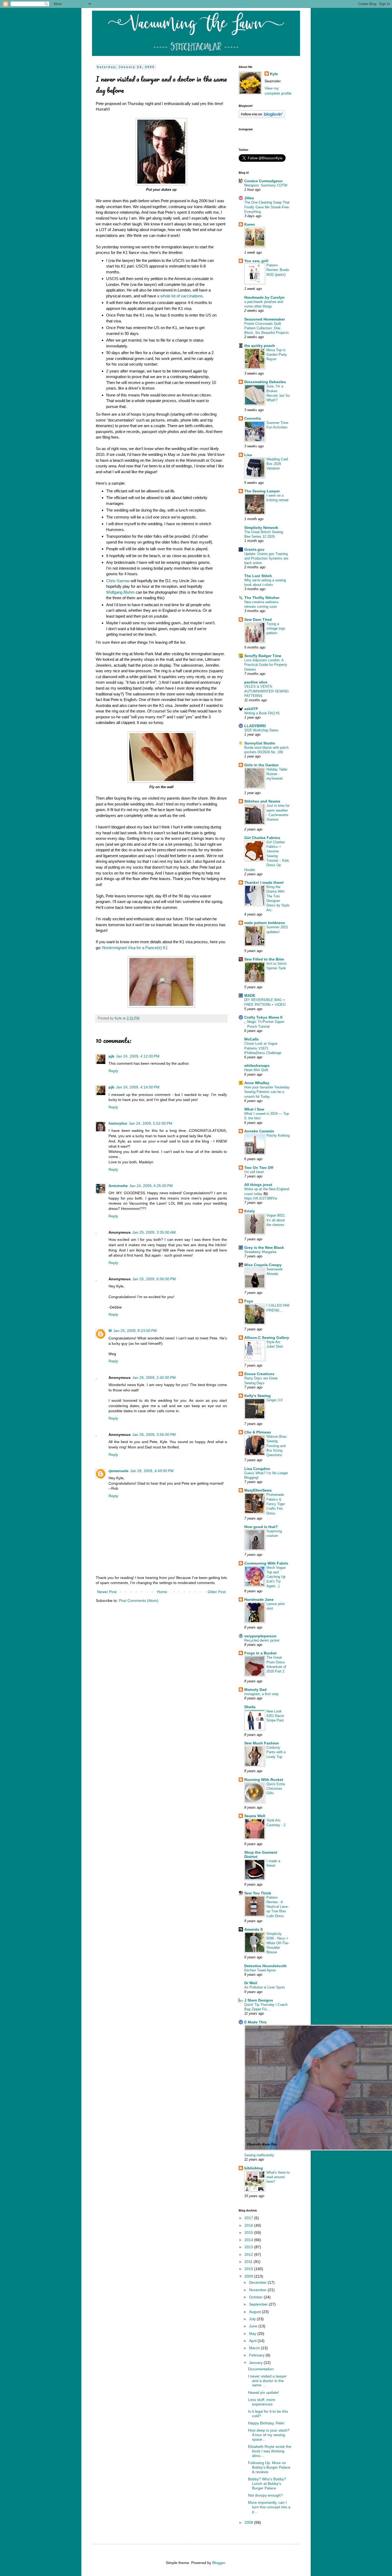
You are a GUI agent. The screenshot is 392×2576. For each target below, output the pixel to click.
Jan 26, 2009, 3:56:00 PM (154, 1435)
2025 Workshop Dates (261, 730)
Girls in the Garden (261, 765)
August (255, 2312)
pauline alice (256, 682)
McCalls (251, 1039)
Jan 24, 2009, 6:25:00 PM (151, 1186)
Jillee (249, 198)
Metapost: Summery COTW (266, 185)
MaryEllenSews (258, 1490)
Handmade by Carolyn (264, 297)
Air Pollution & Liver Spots (265, 1987)
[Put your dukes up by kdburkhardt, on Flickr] (161, 184)
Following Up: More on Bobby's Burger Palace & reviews (269, 2467)
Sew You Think (258, 1893)
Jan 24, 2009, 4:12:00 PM (138, 1056)
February (257, 2355)
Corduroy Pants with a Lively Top (276, 1752)
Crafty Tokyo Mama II (263, 1017)
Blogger (219, 2563)
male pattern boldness (265, 923)
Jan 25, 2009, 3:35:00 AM (154, 1232)
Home (162, 1592)
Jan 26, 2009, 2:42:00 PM (154, 1378)
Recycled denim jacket (262, 1640)
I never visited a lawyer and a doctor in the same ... (267, 2381)
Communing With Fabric (266, 1563)
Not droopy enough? (265, 2495)
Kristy (250, 1211)
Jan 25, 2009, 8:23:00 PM (135, 1331)
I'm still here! (254, 1172)
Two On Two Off (259, 1168)
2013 (249, 2247)
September (259, 2304)
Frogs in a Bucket (260, 1653)
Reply (113, 1071)
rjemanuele (119, 1471)
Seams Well (255, 1816)
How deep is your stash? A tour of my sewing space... (269, 2435)
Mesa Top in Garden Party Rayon (277, 355)
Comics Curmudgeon (263, 181)
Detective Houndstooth (265, 1966)
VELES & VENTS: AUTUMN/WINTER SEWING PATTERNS (267, 691)
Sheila (250, 1707)
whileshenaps (257, 1066)
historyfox (118, 1123)
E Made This (255, 2022)
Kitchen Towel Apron (260, 1970)
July (253, 2319)
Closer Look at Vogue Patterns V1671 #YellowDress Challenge (263, 1048)
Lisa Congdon (257, 1469)
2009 (249, 2276)
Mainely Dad (255, 1690)
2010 (249, 2269)
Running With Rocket (264, 1780)
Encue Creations (259, 1374)
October (256, 2297)
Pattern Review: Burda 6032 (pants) (278, 270)
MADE (250, 995)
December (258, 2282)
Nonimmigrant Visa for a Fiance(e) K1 (135, 948)
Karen (250, 224)
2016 (249, 2225)
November (258, 2290)
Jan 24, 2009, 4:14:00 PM (138, 1087)
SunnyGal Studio (260, 743)
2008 (249, 2522)
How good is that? (261, 1527)
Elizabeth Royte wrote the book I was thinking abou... (270, 2451)
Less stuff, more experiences (262, 2402)
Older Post (217, 1592)
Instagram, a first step (261, 1694)
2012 (249, 2254)
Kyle (274, 74)
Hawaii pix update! (263, 2392)
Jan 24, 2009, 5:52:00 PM (151, 1123)
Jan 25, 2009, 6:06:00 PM (154, 1279)
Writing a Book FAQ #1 (262, 713)
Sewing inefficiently (259, 2155)
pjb (111, 1056)
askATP (251, 709)
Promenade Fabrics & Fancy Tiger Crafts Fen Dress (276, 1504)
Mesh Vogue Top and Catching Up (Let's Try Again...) (276, 1577)
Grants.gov (254, 549)
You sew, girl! (256, 261)
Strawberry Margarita (260, 1252)
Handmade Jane (259, 1599)
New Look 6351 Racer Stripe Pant (275, 1716)
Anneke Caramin (259, 1131)
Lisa (248, 455)
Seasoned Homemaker (265, 319)
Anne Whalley (257, 1083)
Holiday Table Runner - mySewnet (277, 774)
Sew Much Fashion (262, 1743)
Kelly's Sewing (257, 1396)
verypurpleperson (260, 1636)
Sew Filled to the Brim (264, 959)
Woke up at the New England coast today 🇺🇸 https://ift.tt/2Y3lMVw (267, 1194)
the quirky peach (260, 346)
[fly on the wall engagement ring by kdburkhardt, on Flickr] (161, 781)
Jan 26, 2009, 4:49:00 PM (152, 1471)
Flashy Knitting (278, 1135)
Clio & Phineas (258, 1432)
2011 (249, 2262)
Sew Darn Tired (258, 619)
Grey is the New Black (264, 1248)
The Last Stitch (258, 576)
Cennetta (253, 418)
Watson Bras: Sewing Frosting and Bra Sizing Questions (277, 1446)
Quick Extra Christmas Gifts (276, 1789)
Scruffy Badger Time (263, 656)
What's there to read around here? (278, 2177)
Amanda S (253, 1929)
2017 (249, 2218)
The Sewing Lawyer (262, 491)
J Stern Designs (259, 2000)
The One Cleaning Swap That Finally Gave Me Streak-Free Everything (267, 207)
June (254, 2326)
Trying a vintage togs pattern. (276, 629)
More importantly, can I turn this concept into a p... (269, 2507)
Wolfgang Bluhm (120, 592)
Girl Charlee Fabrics (262, 838)
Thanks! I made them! (264, 882)
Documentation (261, 2369)
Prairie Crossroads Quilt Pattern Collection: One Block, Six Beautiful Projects (267, 328)
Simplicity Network (261, 528)
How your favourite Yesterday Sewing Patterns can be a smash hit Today (267, 1092)
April (253, 2341)
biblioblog (254, 2168)
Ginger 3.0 (274, 1400)
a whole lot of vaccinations (180, 296)
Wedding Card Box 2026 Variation (277, 464)
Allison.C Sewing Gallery (267, 1338)
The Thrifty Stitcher (262, 598)
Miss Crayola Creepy (263, 1265)
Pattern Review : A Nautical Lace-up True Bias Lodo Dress (277, 1907)
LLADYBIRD (255, 726)
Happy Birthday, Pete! (266, 2423)
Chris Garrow (118, 581)
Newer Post (107, 1592)
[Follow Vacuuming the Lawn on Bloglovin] (262, 117)
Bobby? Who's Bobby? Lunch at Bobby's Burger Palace (267, 2484)
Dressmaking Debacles (265, 382)
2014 (249, 2240)
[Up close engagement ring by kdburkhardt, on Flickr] (161, 1006)
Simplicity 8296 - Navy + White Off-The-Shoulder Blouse (278, 1943)
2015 (249, 2233)
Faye (249, 1301)
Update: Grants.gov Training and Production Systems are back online (266, 558)
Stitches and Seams (262, 801)
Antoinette (118, 1186)
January (256, 2363)
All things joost (258, 1185)
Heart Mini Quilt (256, 1070)
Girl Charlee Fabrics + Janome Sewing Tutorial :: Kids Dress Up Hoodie (267, 856)
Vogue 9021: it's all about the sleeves (276, 1220)
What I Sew (254, 1109)
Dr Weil (251, 1983)
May (253, 2334)
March (255, 2348)
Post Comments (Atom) (139, 1601)
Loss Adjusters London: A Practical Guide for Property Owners (266, 665)
